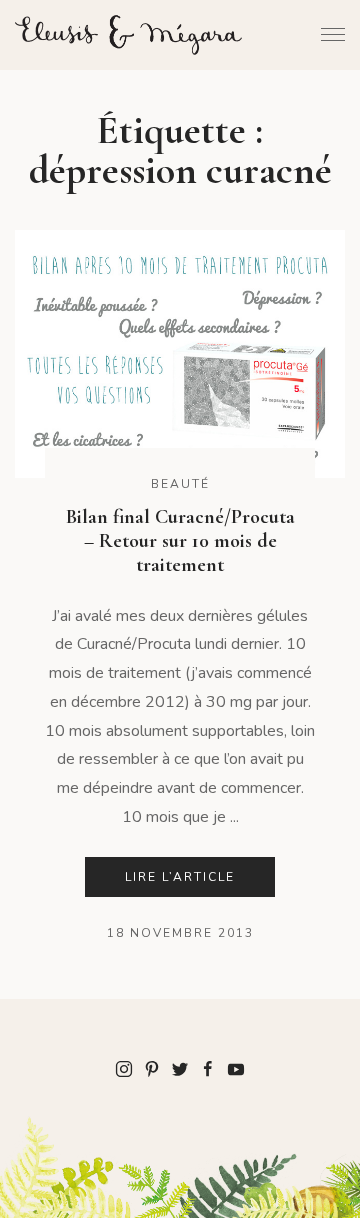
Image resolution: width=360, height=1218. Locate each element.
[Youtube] (236, 1068)
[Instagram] (124, 1068)
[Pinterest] (152, 1068)
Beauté (180, 484)
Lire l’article (180, 877)
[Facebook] (208, 1068)
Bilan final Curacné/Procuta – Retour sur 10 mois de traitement (180, 541)
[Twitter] (180, 1068)
